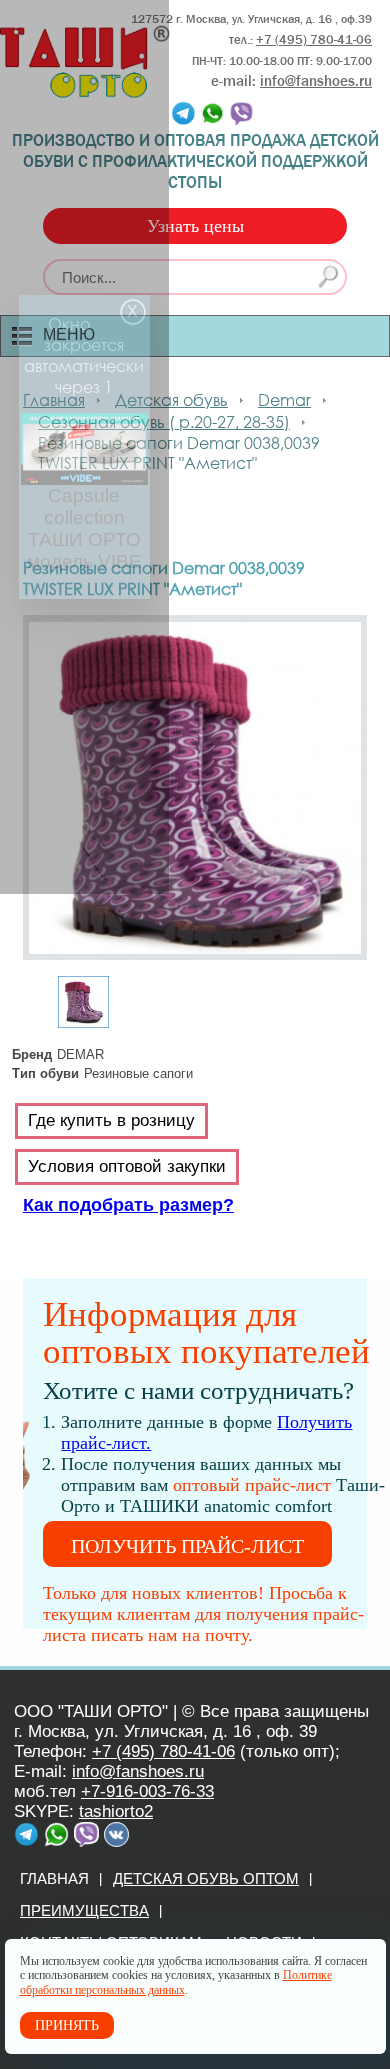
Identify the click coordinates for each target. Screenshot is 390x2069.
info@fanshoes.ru (316, 81)
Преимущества (84, 1910)
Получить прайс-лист (187, 1546)
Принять (67, 2025)
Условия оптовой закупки (127, 1166)
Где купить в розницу (111, 1120)
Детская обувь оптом (206, 1878)
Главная (54, 1878)
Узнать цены (195, 226)
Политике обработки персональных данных (176, 1982)
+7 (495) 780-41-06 (163, 1751)
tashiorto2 (116, 1811)
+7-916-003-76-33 (147, 1791)
